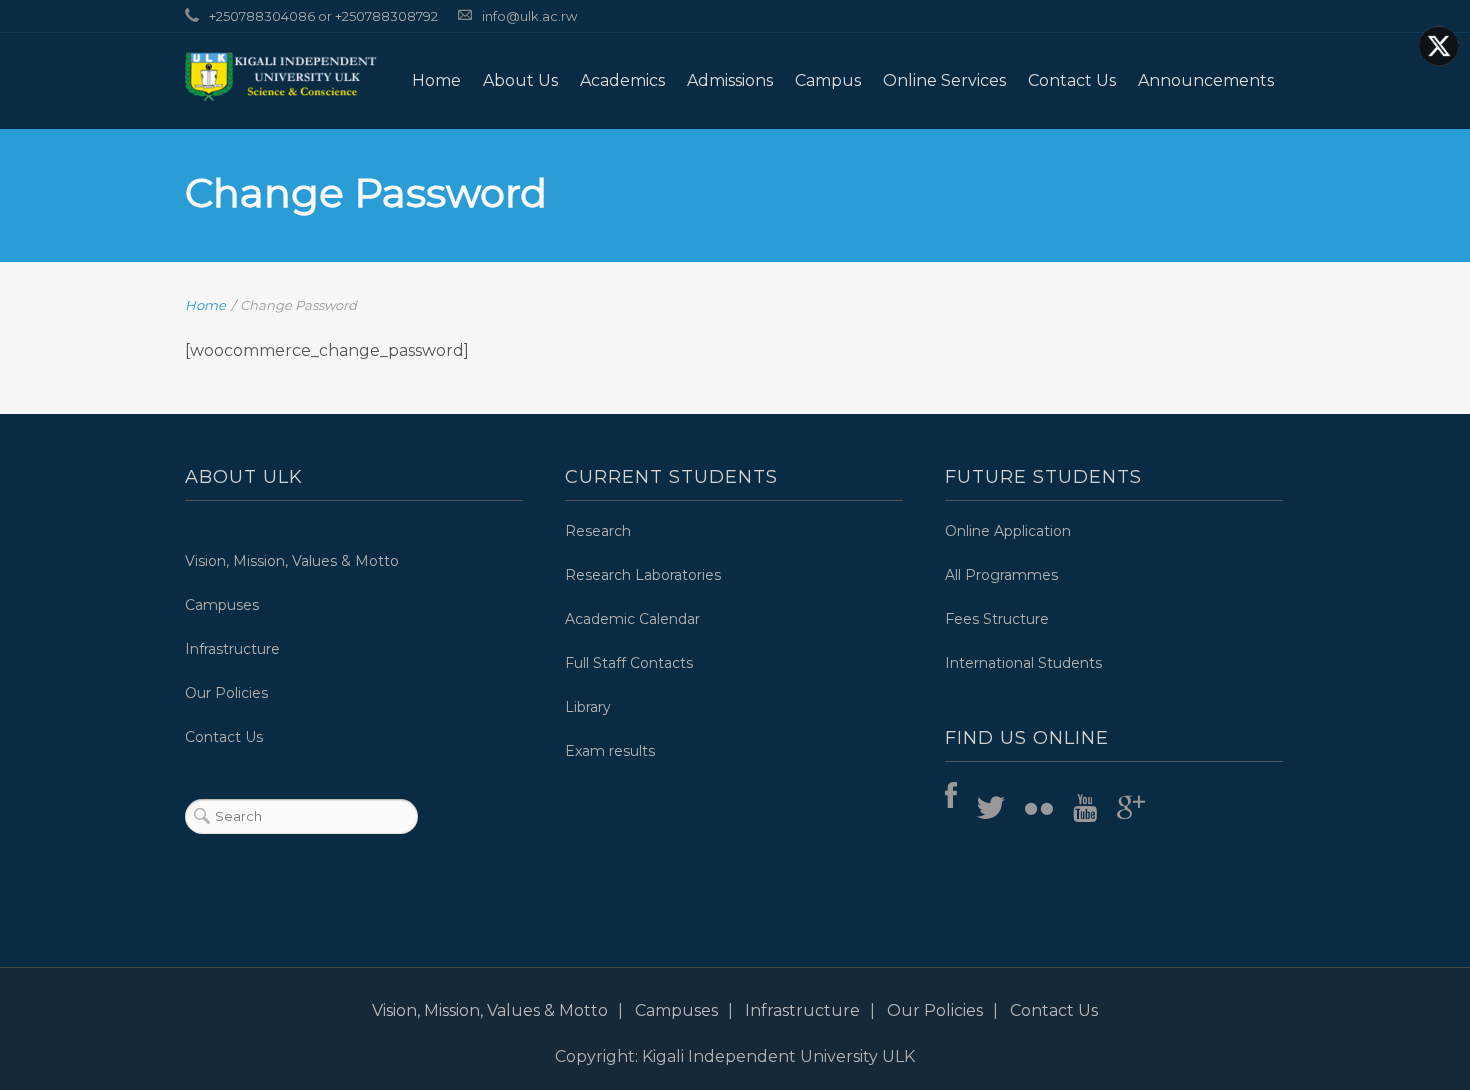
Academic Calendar (632, 619)
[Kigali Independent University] (281, 76)
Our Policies (226, 693)
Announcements (1206, 80)
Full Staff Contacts (629, 663)
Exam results (610, 751)
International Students (1023, 663)
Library (588, 707)
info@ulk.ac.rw (529, 16)
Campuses (222, 605)
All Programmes (1001, 575)
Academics (622, 80)
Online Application (1008, 531)
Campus (828, 80)
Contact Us (1072, 80)
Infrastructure (232, 649)
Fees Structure (997, 619)
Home (436, 80)
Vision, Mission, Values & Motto (292, 561)
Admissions (730, 80)
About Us (520, 80)
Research (598, 531)
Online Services (944, 80)
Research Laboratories (643, 575)
